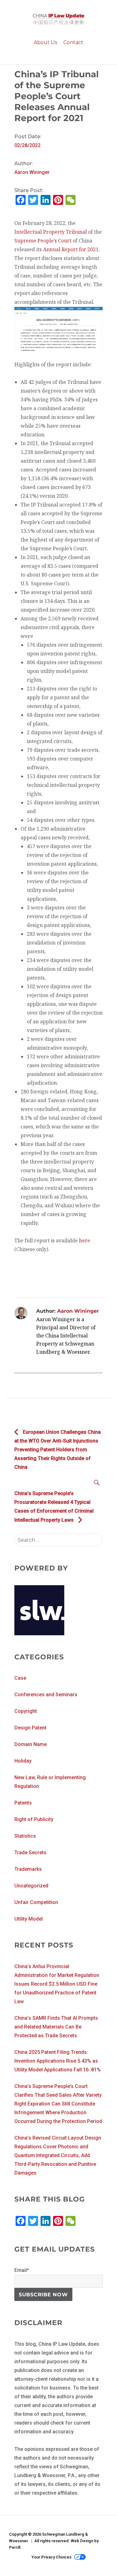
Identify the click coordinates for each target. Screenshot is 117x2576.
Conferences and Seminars (46, 1695)
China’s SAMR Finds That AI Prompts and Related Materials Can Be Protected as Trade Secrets (56, 2027)
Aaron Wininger (32, 172)
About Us (45, 42)
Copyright (26, 1711)
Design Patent (30, 1728)
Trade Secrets (30, 1853)
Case (20, 1678)
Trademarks (28, 1869)
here (85, 1240)
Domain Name (31, 1744)
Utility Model (29, 1919)
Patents (23, 1803)
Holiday (23, 1761)
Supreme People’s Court (43, 241)
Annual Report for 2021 (70, 249)
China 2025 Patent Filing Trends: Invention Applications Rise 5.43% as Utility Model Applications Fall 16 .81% (58, 2061)
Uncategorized (31, 1886)
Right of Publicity (34, 1819)
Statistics (25, 1836)
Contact (73, 42)
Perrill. (15, 2547)
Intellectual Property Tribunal (51, 232)
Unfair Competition (36, 1902)
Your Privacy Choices (51, 2557)
